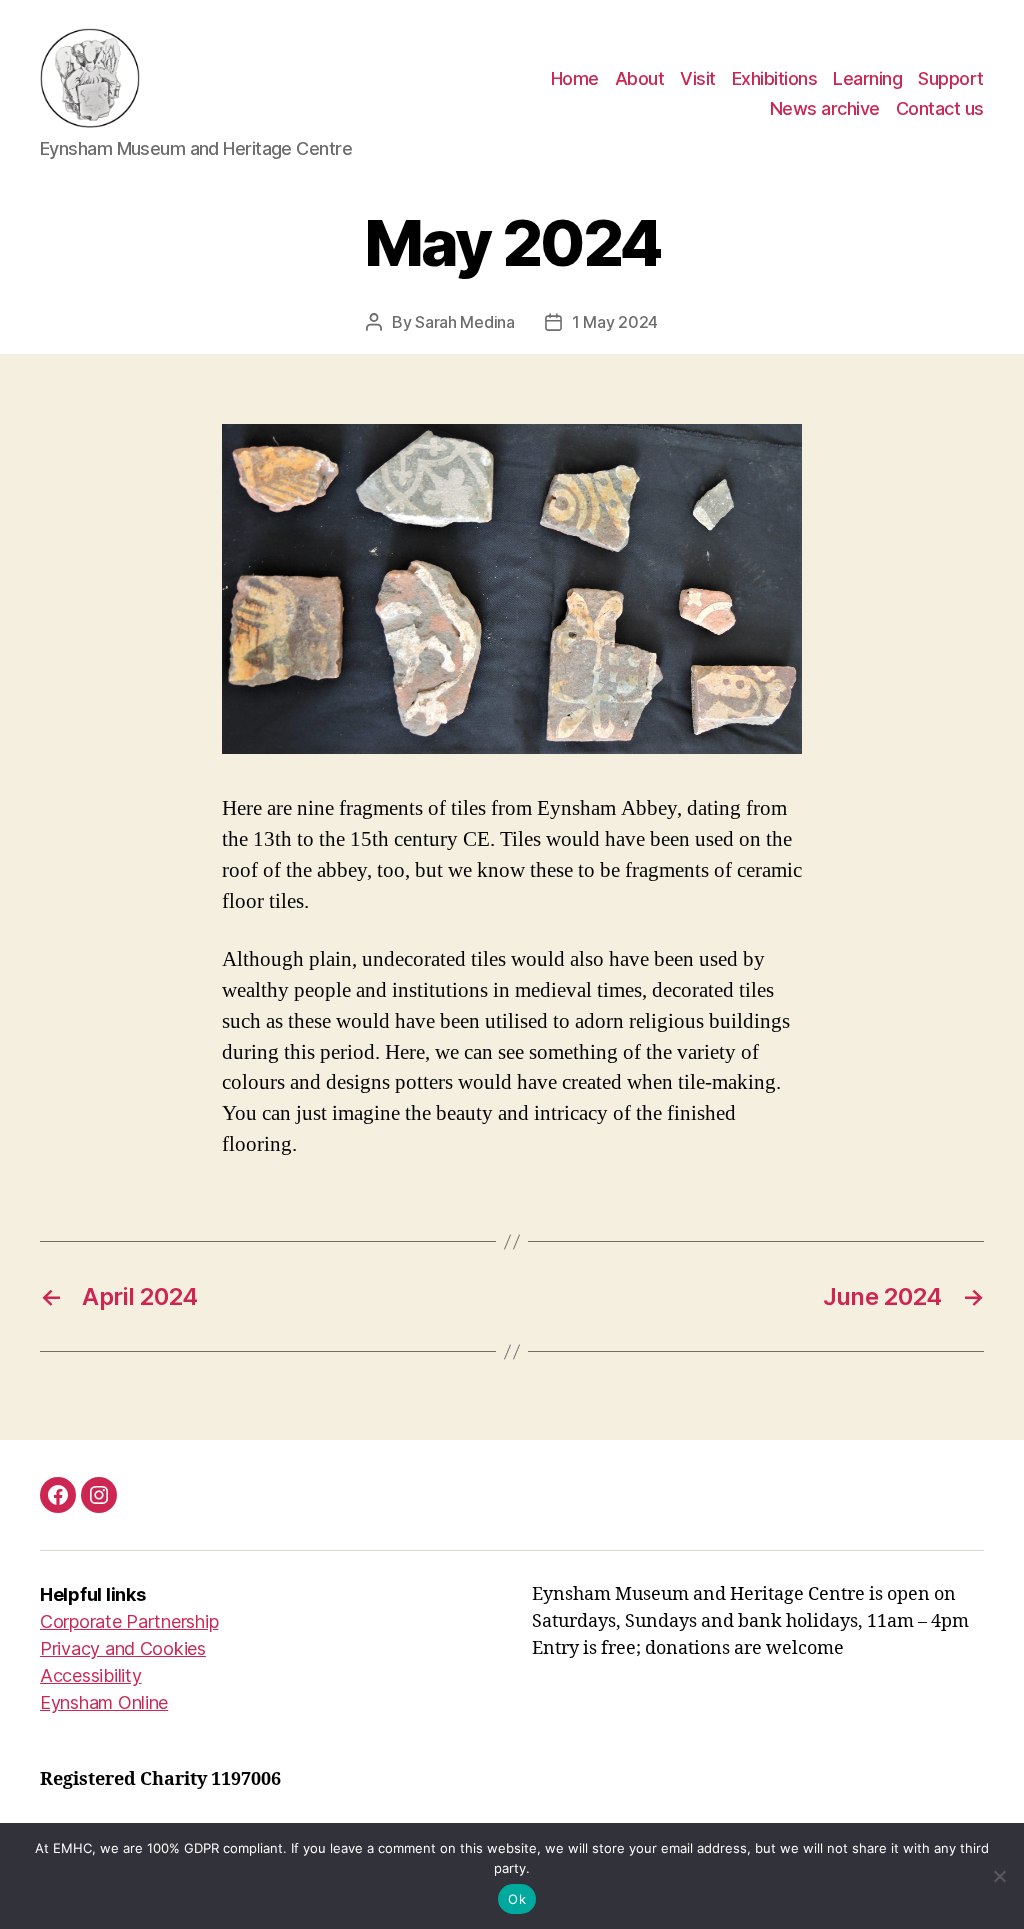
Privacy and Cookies (123, 1648)
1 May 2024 (615, 322)
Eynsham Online (104, 1702)
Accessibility (91, 1675)
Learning (867, 78)
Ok (517, 1899)
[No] (999, 1876)
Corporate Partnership (129, 1621)
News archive (825, 108)
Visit (698, 78)
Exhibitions (775, 78)
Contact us (940, 108)
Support (951, 78)
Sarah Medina (465, 322)
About (640, 78)
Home (575, 78)
